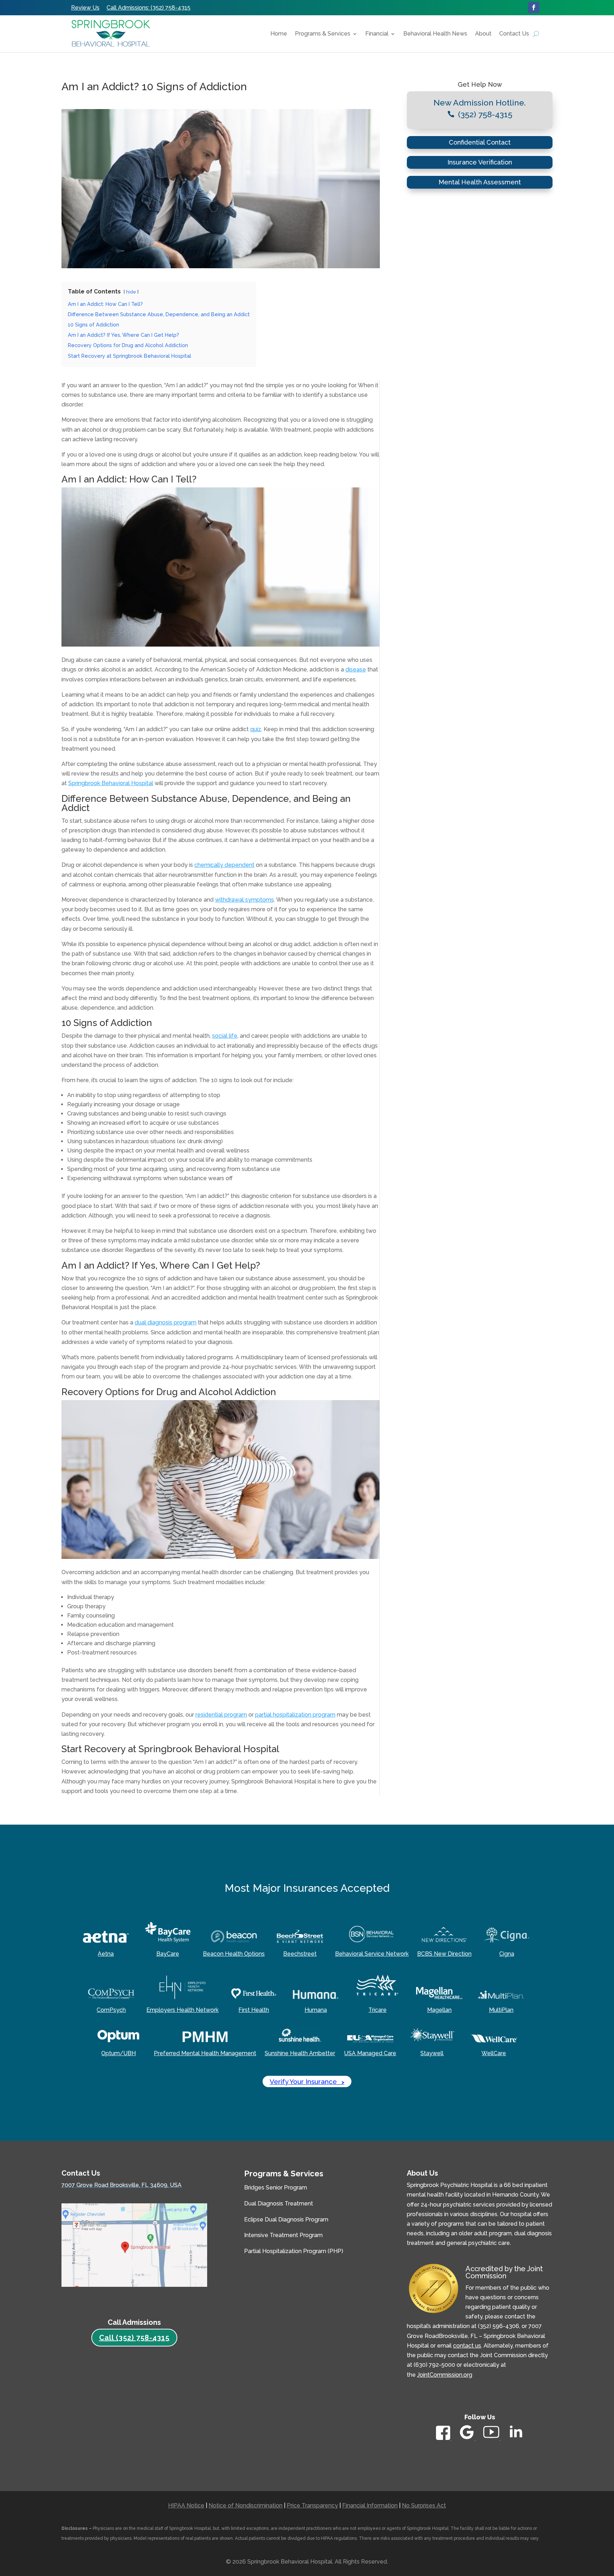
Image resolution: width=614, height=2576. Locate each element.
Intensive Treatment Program (283, 2235)
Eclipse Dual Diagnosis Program (286, 2219)
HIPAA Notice (186, 2505)
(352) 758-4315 (485, 114)
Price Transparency (312, 2505)
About (483, 34)
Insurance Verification (480, 162)
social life (225, 1036)
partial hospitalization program (295, 1715)
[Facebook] (444, 2438)
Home (279, 34)
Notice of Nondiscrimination (246, 2505)
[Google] (467, 2438)
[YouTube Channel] (492, 2438)
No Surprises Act (424, 2505)
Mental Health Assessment (480, 182)
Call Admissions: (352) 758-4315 (149, 8)
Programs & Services (323, 34)
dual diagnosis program (166, 1322)
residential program (221, 1715)
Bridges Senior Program (276, 2188)
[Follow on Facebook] (534, 7)
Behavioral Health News (435, 34)
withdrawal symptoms (244, 900)
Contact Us (514, 34)
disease (356, 669)
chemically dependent (224, 865)
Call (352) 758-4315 (134, 2338)
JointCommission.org (445, 2375)
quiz (256, 729)
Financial (377, 34)
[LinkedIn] (516, 2440)
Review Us (85, 8)
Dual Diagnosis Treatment (279, 2204)
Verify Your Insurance (307, 2081)
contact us (467, 2346)
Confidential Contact (480, 142)
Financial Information (370, 2505)
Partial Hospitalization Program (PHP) (294, 2251)
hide (131, 292)
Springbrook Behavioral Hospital (111, 783)
